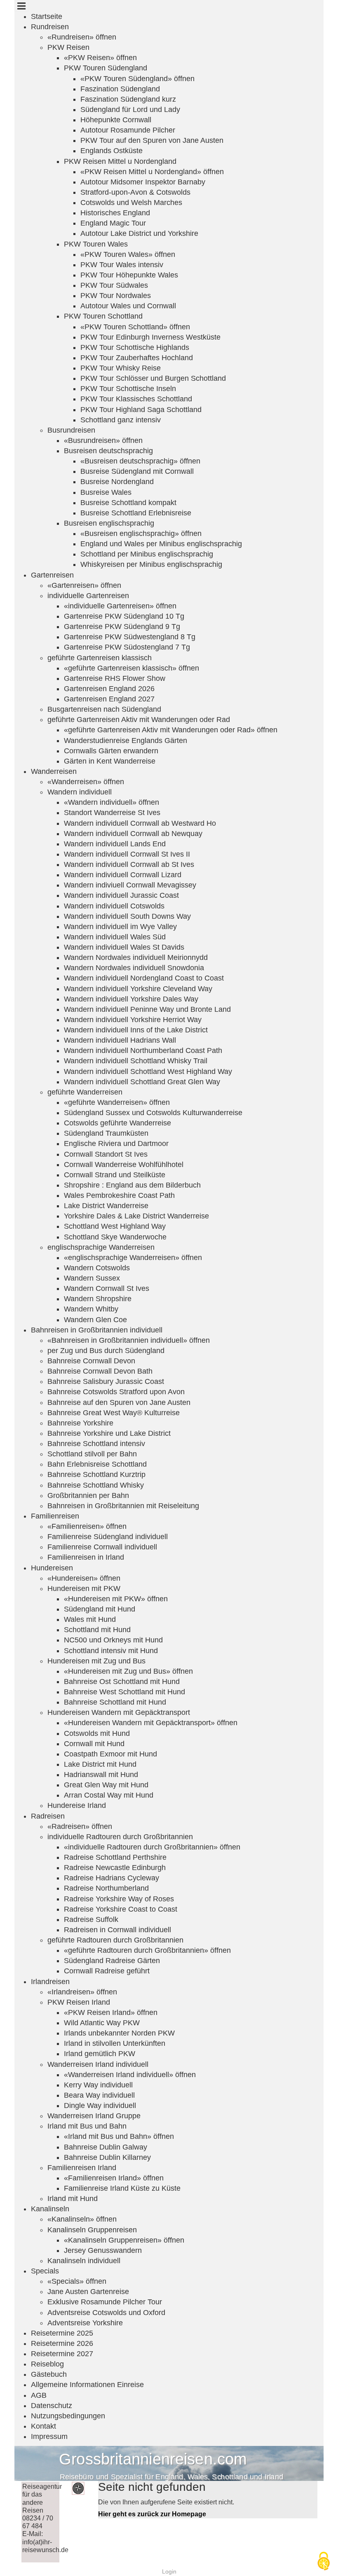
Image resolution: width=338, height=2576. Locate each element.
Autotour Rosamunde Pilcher (128, 130)
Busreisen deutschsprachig (108, 451)
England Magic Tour (113, 223)
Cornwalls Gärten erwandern (111, 751)
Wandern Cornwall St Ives (107, 1288)
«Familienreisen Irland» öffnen (114, 2178)
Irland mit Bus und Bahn (87, 2126)
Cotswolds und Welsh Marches (131, 203)
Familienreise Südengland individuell (108, 1537)
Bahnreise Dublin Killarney (107, 2157)
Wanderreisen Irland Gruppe (94, 2116)
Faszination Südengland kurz (128, 99)
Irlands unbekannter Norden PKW (119, 2033)
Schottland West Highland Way (115, 1226)
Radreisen (48, 1816)
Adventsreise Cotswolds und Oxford (106, 2313)
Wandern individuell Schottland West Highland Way (148, 1071)
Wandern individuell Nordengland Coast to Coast (144, 978)
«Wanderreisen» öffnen (86, 782)
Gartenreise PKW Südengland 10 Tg (124, 616)
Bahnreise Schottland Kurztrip (96, 1474)
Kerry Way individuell (98, 2085)
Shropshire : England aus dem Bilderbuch (132, 1185)
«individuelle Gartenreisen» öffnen (120, 606)
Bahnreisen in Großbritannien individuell (97, 1330)
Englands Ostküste (111, 151)
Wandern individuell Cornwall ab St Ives (129, 864)
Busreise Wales (106, 492)
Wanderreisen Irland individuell (98, 2064)
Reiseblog (47, 2364)
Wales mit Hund (90, 1619)
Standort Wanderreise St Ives (112, 813)
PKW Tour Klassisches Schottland (136, 399)
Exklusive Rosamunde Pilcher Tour (105, 2302)
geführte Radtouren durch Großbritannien (115, 1940)
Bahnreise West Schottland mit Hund (124, 1692)
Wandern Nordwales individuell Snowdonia (134, 968)
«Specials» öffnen (77, 2281)
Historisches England (115, 213)
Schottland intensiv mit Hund (111, 1651)
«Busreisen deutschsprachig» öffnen (140, 461)
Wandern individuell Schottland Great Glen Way (142, 1082)
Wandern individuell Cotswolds (114, 906)
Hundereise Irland (77, 1805)
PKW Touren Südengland (106, 68)
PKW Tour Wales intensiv (122, 265)
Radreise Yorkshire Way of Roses (119, 1899)
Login (169, 2571)
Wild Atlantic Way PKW (102, 2023)
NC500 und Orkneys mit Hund (113, 1640)
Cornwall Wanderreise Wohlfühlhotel (124, 1165)
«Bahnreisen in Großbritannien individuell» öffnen (129, 1340)
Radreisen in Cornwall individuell (117, 1930)
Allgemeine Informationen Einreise (87, 2385)
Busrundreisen (71, 430)
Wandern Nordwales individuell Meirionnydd (136, 957)
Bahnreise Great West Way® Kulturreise (114, 1413)
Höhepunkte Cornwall (116, 120)
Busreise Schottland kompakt (128, 503)
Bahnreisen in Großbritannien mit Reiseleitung (123, 1506)
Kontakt (43, 2426)
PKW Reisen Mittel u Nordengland (120, 161)
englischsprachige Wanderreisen (101, 1247)
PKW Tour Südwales (114, 285)
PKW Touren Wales (96, 244)
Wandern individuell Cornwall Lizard (123, 875)
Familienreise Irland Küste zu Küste (122, 2188)
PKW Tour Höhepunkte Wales (129, 275)
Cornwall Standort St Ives (106, 1154)
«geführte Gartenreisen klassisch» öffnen (131, 668)
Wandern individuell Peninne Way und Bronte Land (147, 1009)
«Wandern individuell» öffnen (111, 802)
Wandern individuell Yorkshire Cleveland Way (138, 989)
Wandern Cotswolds (97, 1268)
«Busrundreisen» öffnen (103, 440)
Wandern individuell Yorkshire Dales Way (131, 999)
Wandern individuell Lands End (115, 844)
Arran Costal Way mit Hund (109, 1795)
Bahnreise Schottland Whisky (96, 1485)
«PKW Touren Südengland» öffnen (137, 79)
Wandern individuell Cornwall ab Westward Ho (140, 823)
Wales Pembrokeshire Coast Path (119, 1195)
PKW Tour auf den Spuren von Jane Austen (152, 140)
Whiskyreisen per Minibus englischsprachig (151, 564)
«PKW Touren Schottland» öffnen (135, 327)
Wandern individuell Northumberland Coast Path (143, 1050)
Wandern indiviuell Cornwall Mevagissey (130, 885)
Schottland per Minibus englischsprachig (147, 554)
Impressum (49, 2436)
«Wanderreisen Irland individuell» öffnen (130, 2075)
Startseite (47, 16)
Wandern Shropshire (98, 1299)
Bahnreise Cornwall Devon (91, 1361)
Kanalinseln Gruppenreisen (92, 2230)
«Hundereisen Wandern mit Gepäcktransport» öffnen (151, 1723)
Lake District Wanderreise (106, 1206)
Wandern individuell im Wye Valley (120, 927)
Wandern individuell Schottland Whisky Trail (136, 1061)
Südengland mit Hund (100, 1609)
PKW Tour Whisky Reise (121, 368)
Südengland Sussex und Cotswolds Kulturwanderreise (153, 1113)
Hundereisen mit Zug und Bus (96, 1661)
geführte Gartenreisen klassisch (100, 658)
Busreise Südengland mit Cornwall (137, 471)
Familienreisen (55, 1516)
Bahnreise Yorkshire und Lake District (109, 1433)
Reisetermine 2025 (62, 2333)
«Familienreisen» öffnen (87, 1526)
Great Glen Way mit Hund (106, 1785)
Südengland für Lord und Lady (130, 109)
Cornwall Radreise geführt (107, 1971)
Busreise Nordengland (117, 482)
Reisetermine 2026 (62, 2343)
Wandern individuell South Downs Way (127, 916)
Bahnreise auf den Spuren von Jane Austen (119, 1402)
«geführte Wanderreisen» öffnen (117, 1102)
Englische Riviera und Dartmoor (116, 1144)
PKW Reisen (68, 47)
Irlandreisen (50, 1982)
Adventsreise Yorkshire (85, 2323)
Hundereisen (52, 1568)
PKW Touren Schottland (103, 316)
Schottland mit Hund (97, 1630)
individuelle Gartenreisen (88, 596)
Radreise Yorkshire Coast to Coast (121, 1909)
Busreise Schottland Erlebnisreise (136, 513)
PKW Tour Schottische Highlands (135, 347)
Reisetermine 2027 (62, 2354)
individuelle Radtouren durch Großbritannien (120, 1837)
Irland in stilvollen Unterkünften (115, 2043)
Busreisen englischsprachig (109, 523)
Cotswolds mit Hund (97, 1733)
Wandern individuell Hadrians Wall (120, 1040)
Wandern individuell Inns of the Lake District (136, 1030)
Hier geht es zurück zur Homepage (152, 2514)
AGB (39, 2395)
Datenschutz (52, 2406)
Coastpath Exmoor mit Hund (110, 1754)
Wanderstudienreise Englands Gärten (126, 741)
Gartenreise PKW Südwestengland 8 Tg (130, 637)
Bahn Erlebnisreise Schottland (97, 1464)
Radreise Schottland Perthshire (115, 1857)
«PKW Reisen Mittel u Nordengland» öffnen (152, 172)
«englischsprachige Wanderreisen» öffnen (133, 1258)
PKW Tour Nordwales (116, 296)
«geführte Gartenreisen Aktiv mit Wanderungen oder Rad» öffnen (171, 730)
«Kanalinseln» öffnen (82, 2219)
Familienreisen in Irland (86, 1557)
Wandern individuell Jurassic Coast (121, 895)
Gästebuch (49, 2374)
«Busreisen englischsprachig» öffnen (141, 533)
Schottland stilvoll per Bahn (92, 1454)
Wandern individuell (80, 792)
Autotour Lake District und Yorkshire (139, 233)
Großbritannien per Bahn (88, 1495)
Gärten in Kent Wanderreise (110, 761)
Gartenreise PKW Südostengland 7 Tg (127, 647)
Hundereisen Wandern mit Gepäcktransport (119, 1712)
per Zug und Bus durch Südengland (106, 1351)
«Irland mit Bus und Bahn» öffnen (119, 2136)
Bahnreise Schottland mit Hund (115, 1702)
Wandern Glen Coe (95, 1320)
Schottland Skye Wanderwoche (115, 1237)
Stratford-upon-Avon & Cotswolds (135, 192)
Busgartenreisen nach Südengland (104, 709)
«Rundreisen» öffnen (82, 37)
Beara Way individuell (99, 2095)
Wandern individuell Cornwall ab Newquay (133, 834)
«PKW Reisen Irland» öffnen (111, 2012)
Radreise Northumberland (106, 1888)
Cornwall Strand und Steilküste (115, 1175)
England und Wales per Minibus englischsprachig (161, 544)
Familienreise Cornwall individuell (102, 1547)
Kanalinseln (50, 2209)
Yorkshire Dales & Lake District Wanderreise (136, 1216)
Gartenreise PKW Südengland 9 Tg (122, 627)
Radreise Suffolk (91, 1919)
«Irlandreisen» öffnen (82, 1992)
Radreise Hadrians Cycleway (111, 1878)
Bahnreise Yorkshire (80, 1423)
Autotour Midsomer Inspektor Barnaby (143, 182)
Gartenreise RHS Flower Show (115, 678)
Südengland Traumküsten (106, 1133)
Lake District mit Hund (100, 1764)
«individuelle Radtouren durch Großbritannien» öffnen (152, 1847)
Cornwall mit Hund (94, 1744)
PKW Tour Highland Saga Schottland (141, 410)
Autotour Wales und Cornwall (128, 306)
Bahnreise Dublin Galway (106, 2147)
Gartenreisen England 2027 (109, 699)
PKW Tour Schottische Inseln (128, 389)
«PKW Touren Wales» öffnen (128, 254)
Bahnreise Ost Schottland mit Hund (122, 1682)
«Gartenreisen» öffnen (84, 585)
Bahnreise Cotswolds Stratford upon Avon (116, 1392)
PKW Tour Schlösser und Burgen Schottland (153, 378)
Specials (45, 2271)
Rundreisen (50, 27)
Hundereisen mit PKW (84, 1588)
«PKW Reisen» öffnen (100, 58)
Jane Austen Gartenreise (88, 2292)
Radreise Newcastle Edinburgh (115, 1868)
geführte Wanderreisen (85, 1092)
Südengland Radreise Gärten (112, 1961)
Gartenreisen (52, 575)
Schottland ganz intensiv (121, 420)
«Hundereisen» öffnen (84, 1578)
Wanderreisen (54, 771)
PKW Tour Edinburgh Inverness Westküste (150, 337)
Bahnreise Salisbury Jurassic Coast (106, 1381)
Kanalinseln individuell (84, 2261)
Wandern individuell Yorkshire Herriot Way (133, 1020)
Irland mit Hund (73, 2199)
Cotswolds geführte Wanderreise (117, 1123)
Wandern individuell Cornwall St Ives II (127, 854)
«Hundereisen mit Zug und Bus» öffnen (128, 1671)
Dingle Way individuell (100, 2106)
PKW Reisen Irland (79, 2002)
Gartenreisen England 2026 (109, 689)
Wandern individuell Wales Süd (115, 937)
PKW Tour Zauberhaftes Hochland (137, 358)
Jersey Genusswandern (103, 2250)
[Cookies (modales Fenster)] (324, 2562)
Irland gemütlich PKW (100, 2054)
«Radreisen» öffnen (80, 1826)
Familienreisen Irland (82, 2168)
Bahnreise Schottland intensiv (96, 1444)
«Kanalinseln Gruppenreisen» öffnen (124, 2240)
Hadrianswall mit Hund (101, 1775)
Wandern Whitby (91, 1309)
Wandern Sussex (92, 1278)
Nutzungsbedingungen (68, 2416)
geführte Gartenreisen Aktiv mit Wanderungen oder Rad (139, 720)
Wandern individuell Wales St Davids (124, 947)
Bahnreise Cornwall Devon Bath (100, 1371)
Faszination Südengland (120, 89)
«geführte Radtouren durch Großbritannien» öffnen (147, 1950)
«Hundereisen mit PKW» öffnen (116, 1599)
